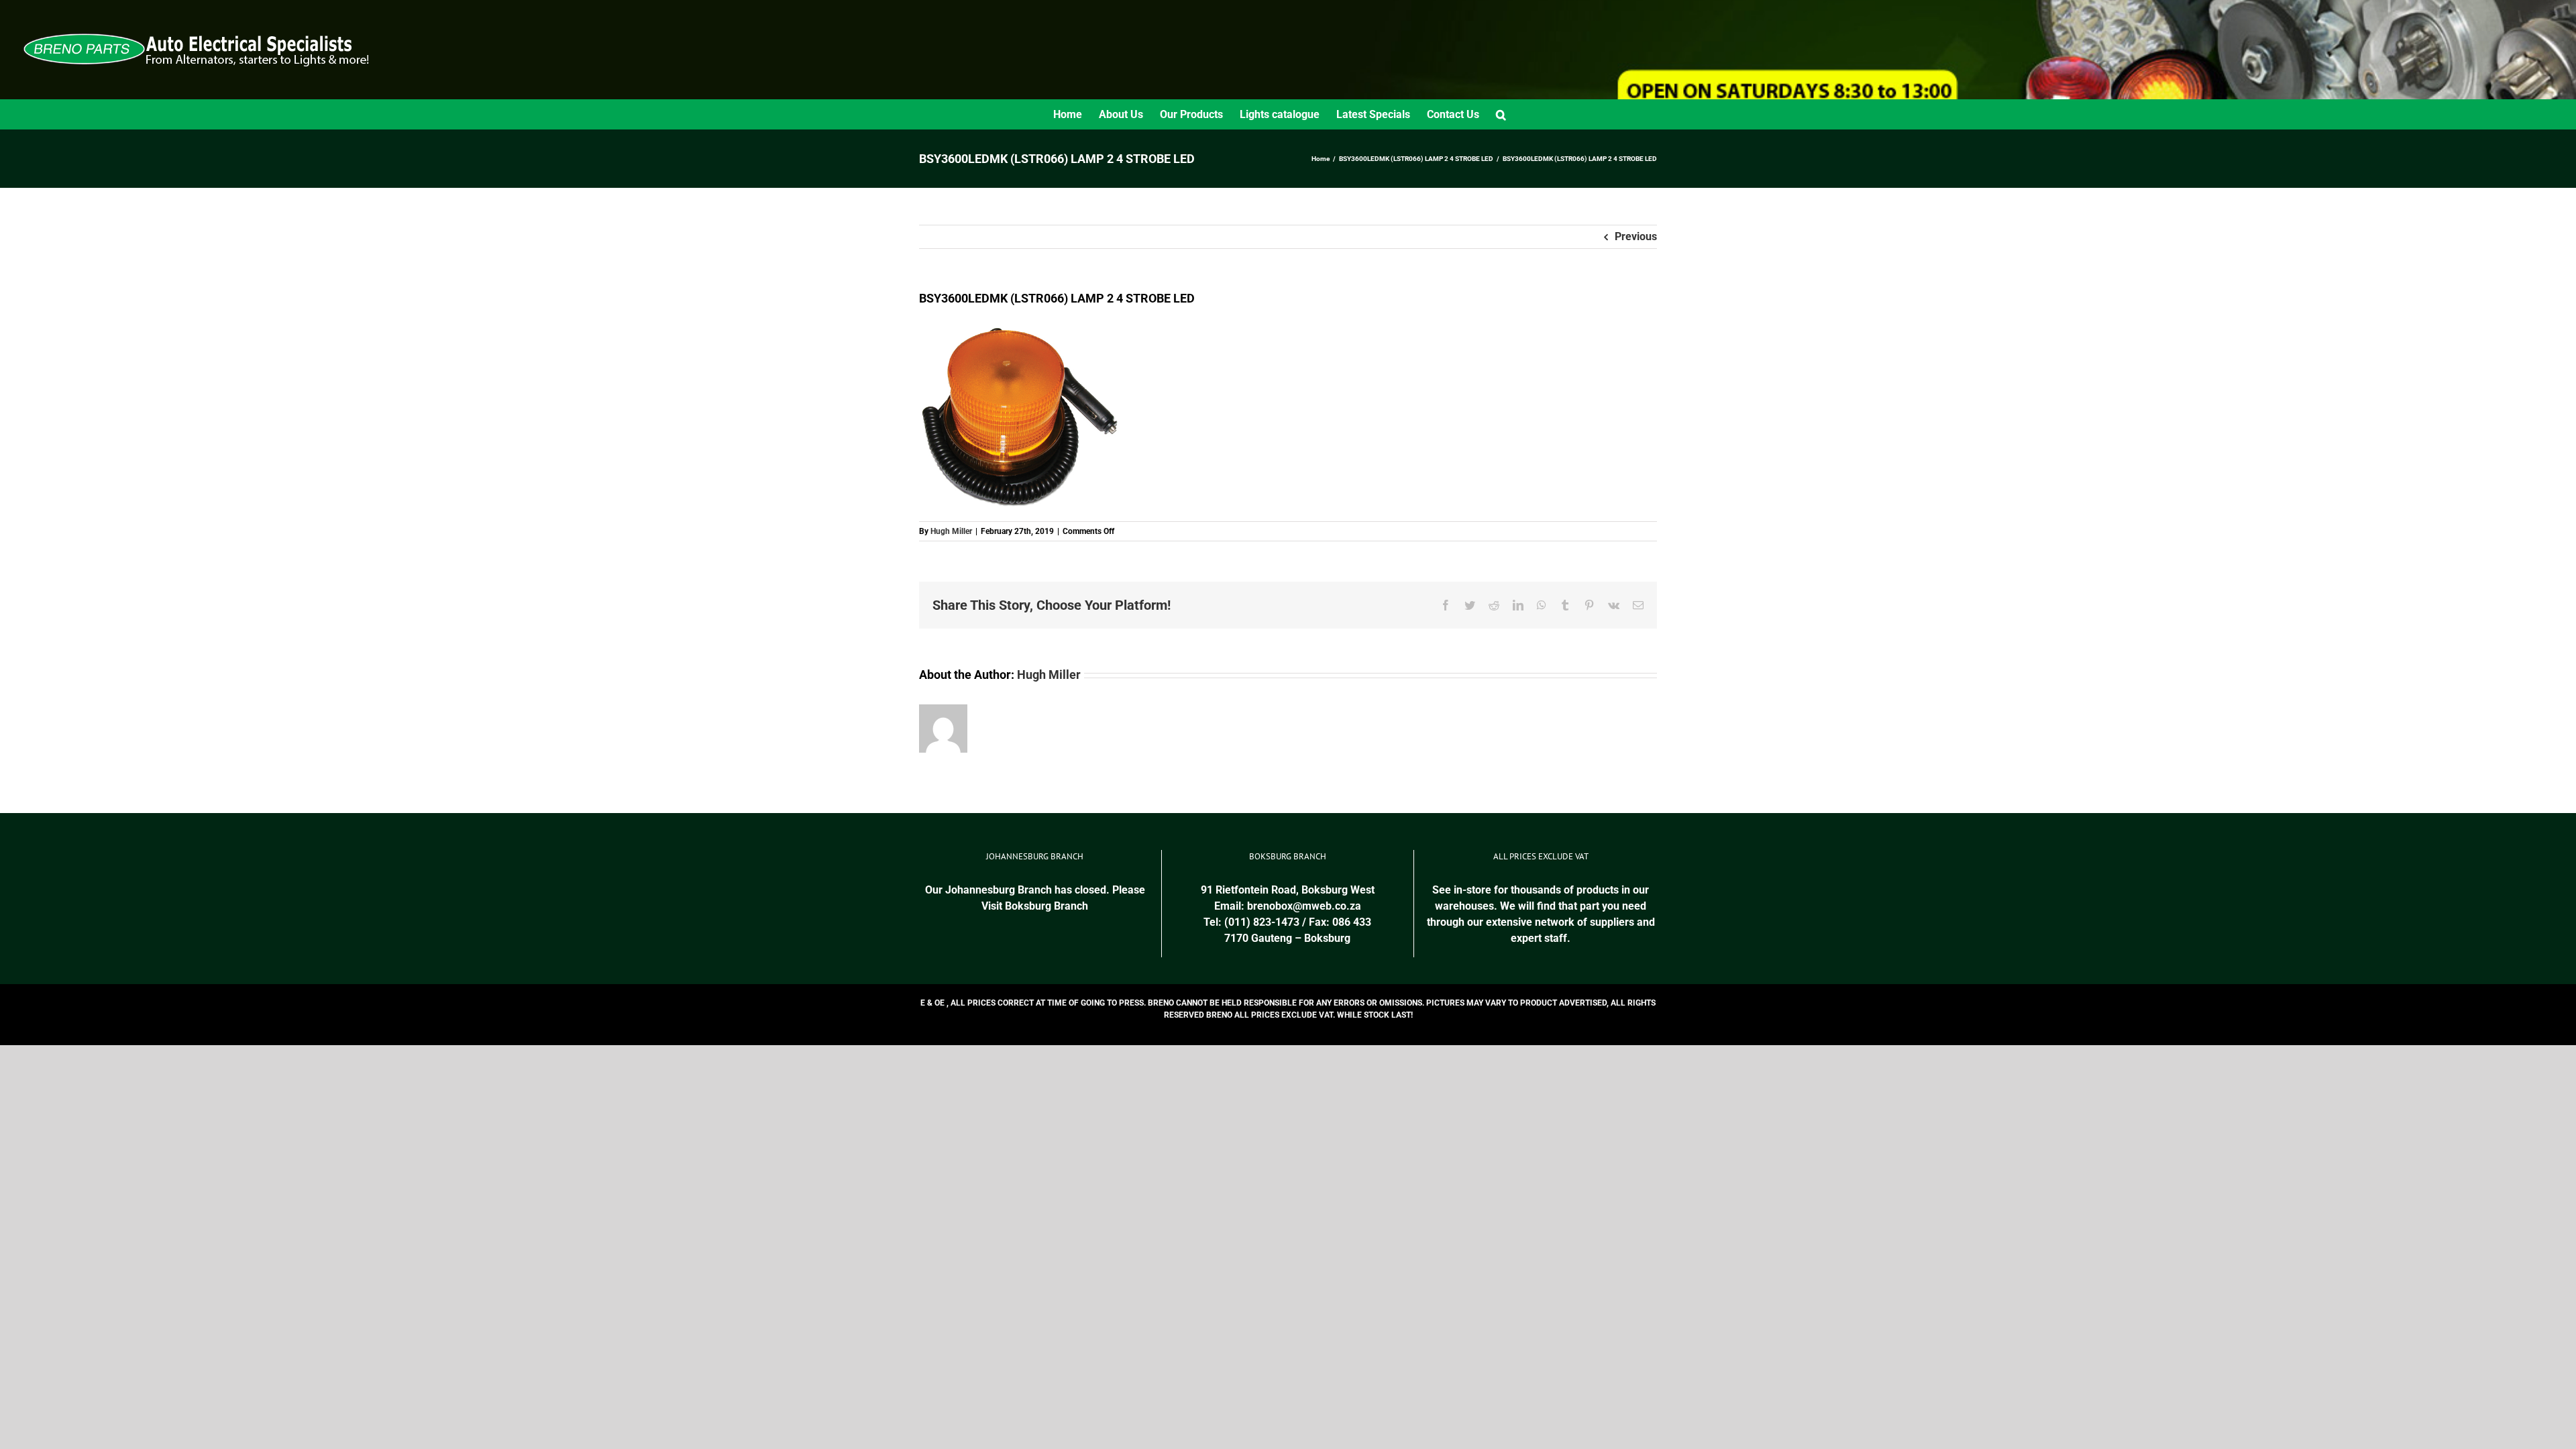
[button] (1501, 114)
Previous (1636, 236)
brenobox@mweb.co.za (1304, 906)
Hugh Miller (951, 531)
